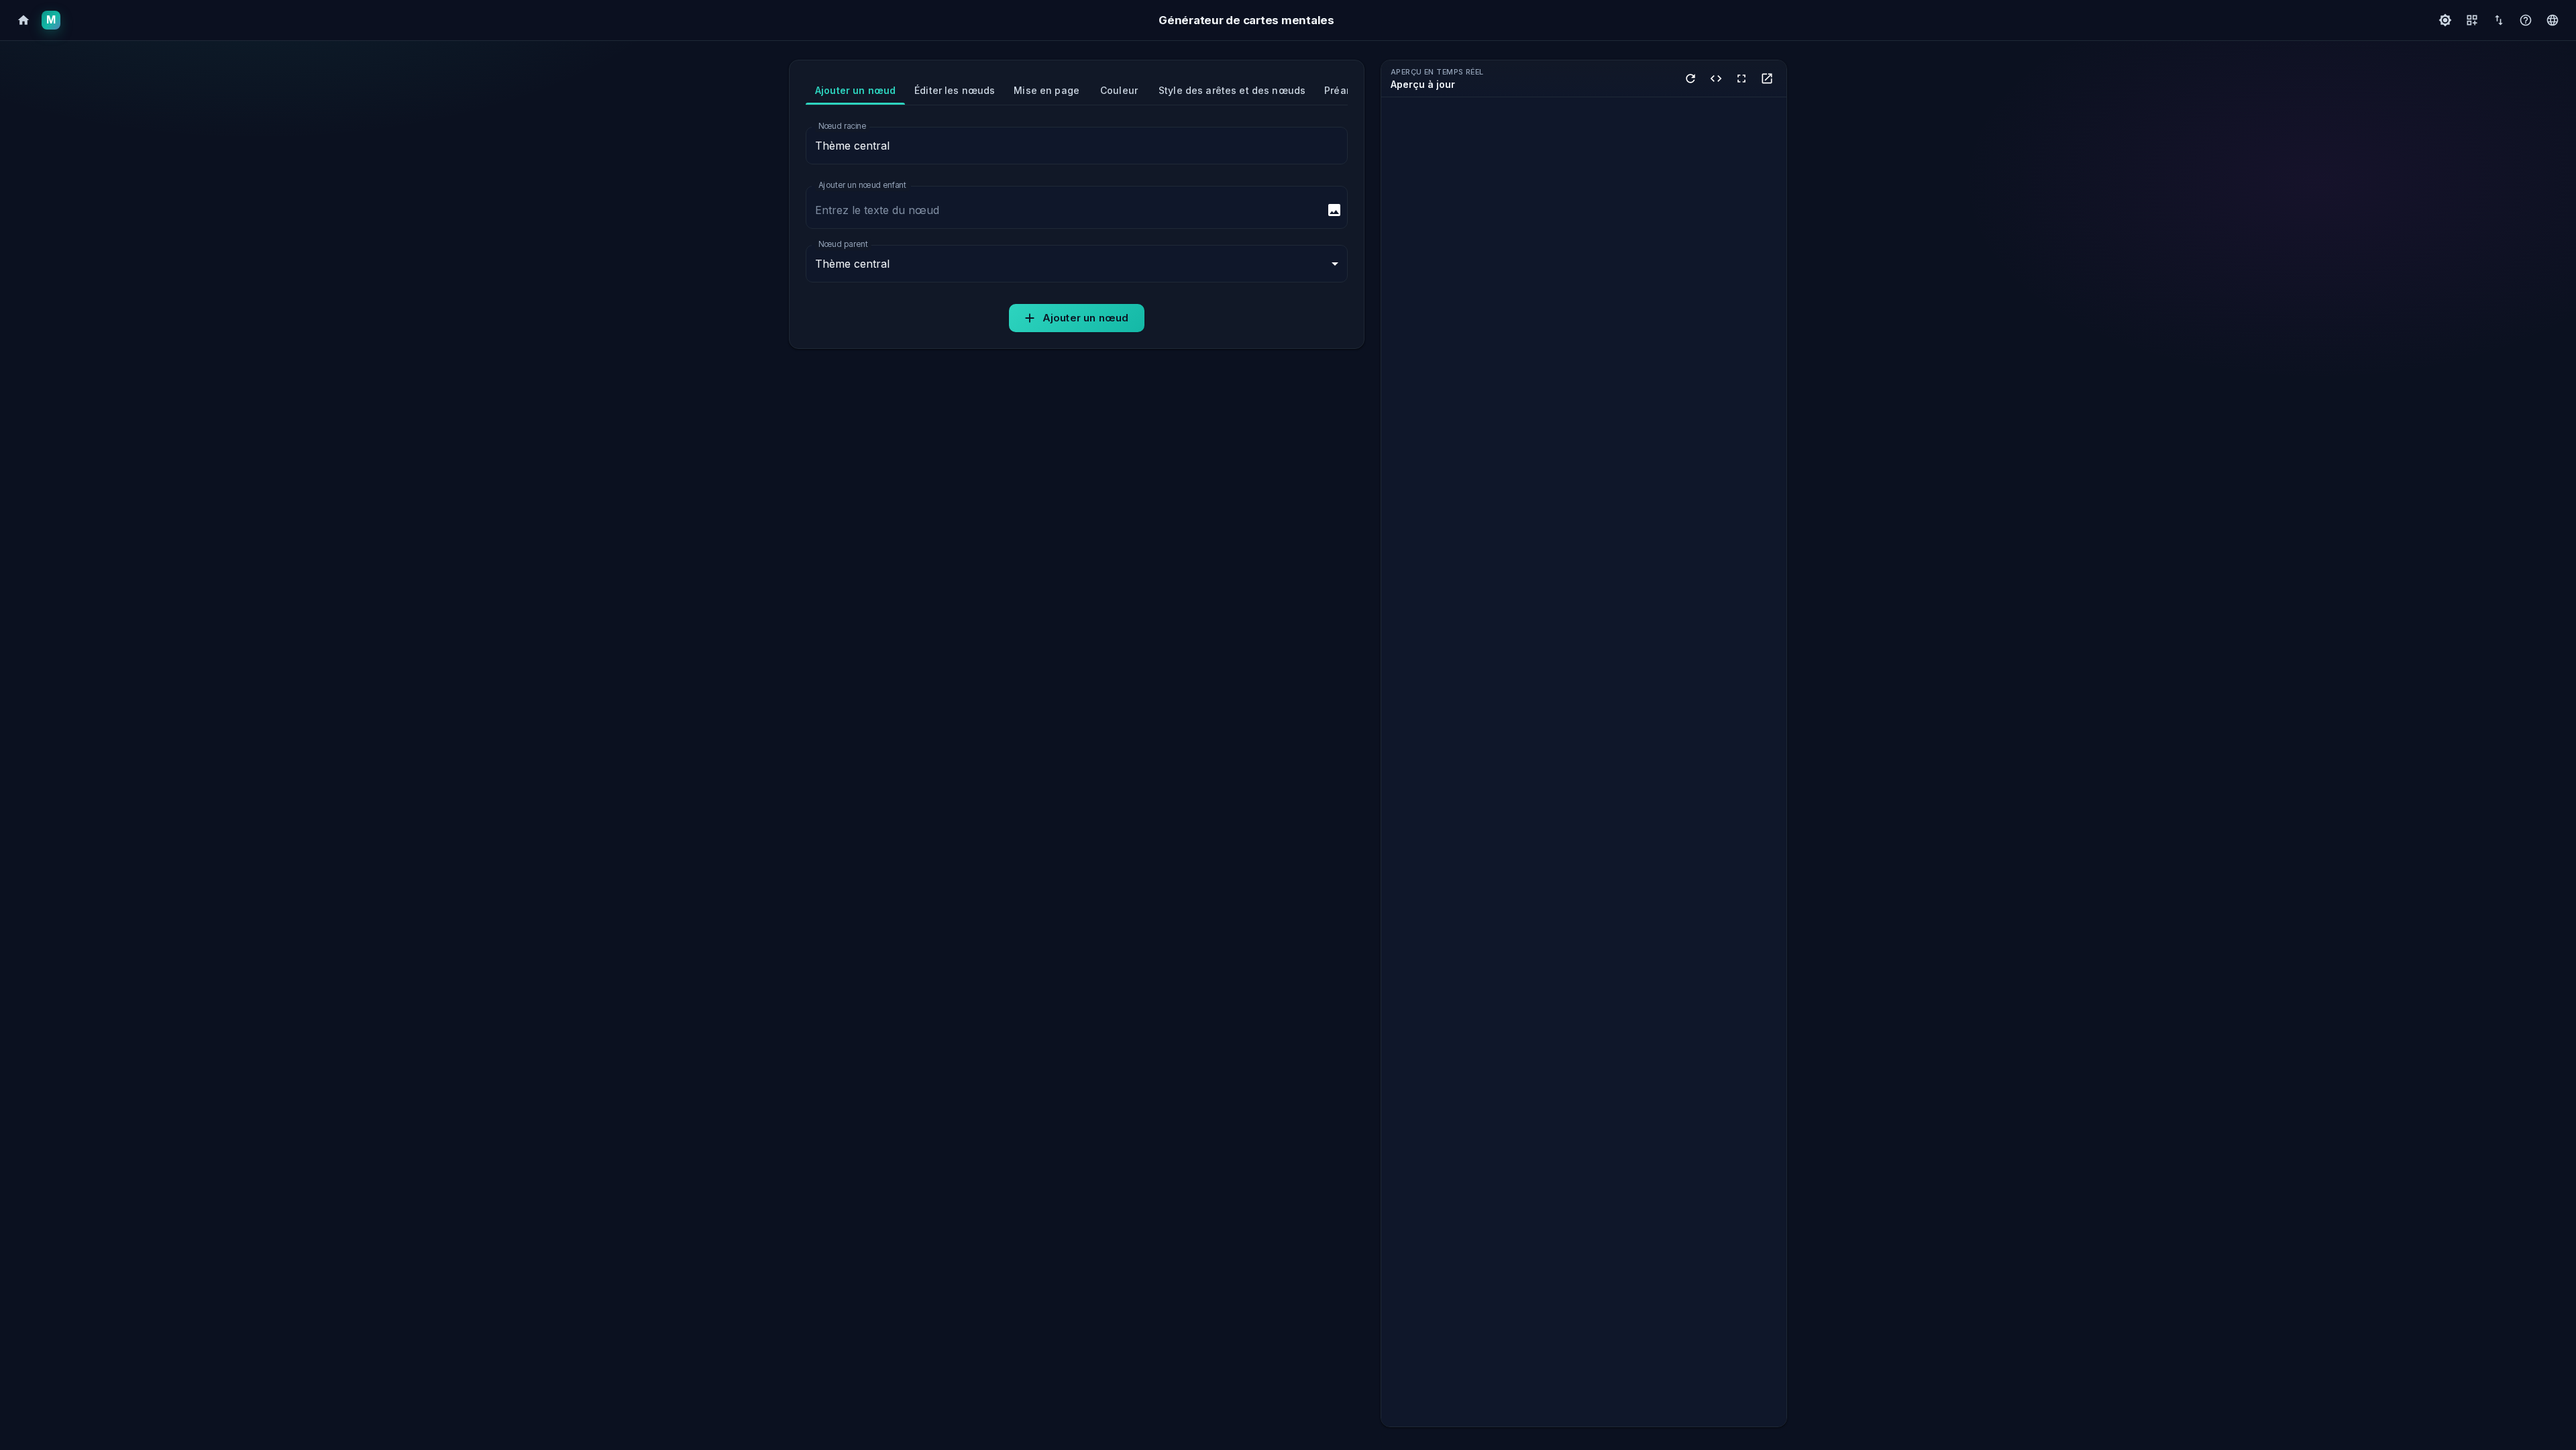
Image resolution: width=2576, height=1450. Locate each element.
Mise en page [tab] (1046, 90)
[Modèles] (2472, 20)
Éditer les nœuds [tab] (955, 90)
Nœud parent (843, 244)
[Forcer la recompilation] (1690, 79)
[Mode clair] (2445, 20)
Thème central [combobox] (852, 264)
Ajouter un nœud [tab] (855, 90)
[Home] (23, 20)
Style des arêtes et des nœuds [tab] (1232, 90)
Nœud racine (842, 126)
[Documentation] (2526, 20)
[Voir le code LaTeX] (1716, 79)
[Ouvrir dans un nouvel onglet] (1767, 79)
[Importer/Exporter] (2499, 20)
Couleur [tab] (1119, 90)
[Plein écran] (1741, 79)
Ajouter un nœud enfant (862, 185)
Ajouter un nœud (1085, 318)
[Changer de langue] (2553, 20)
